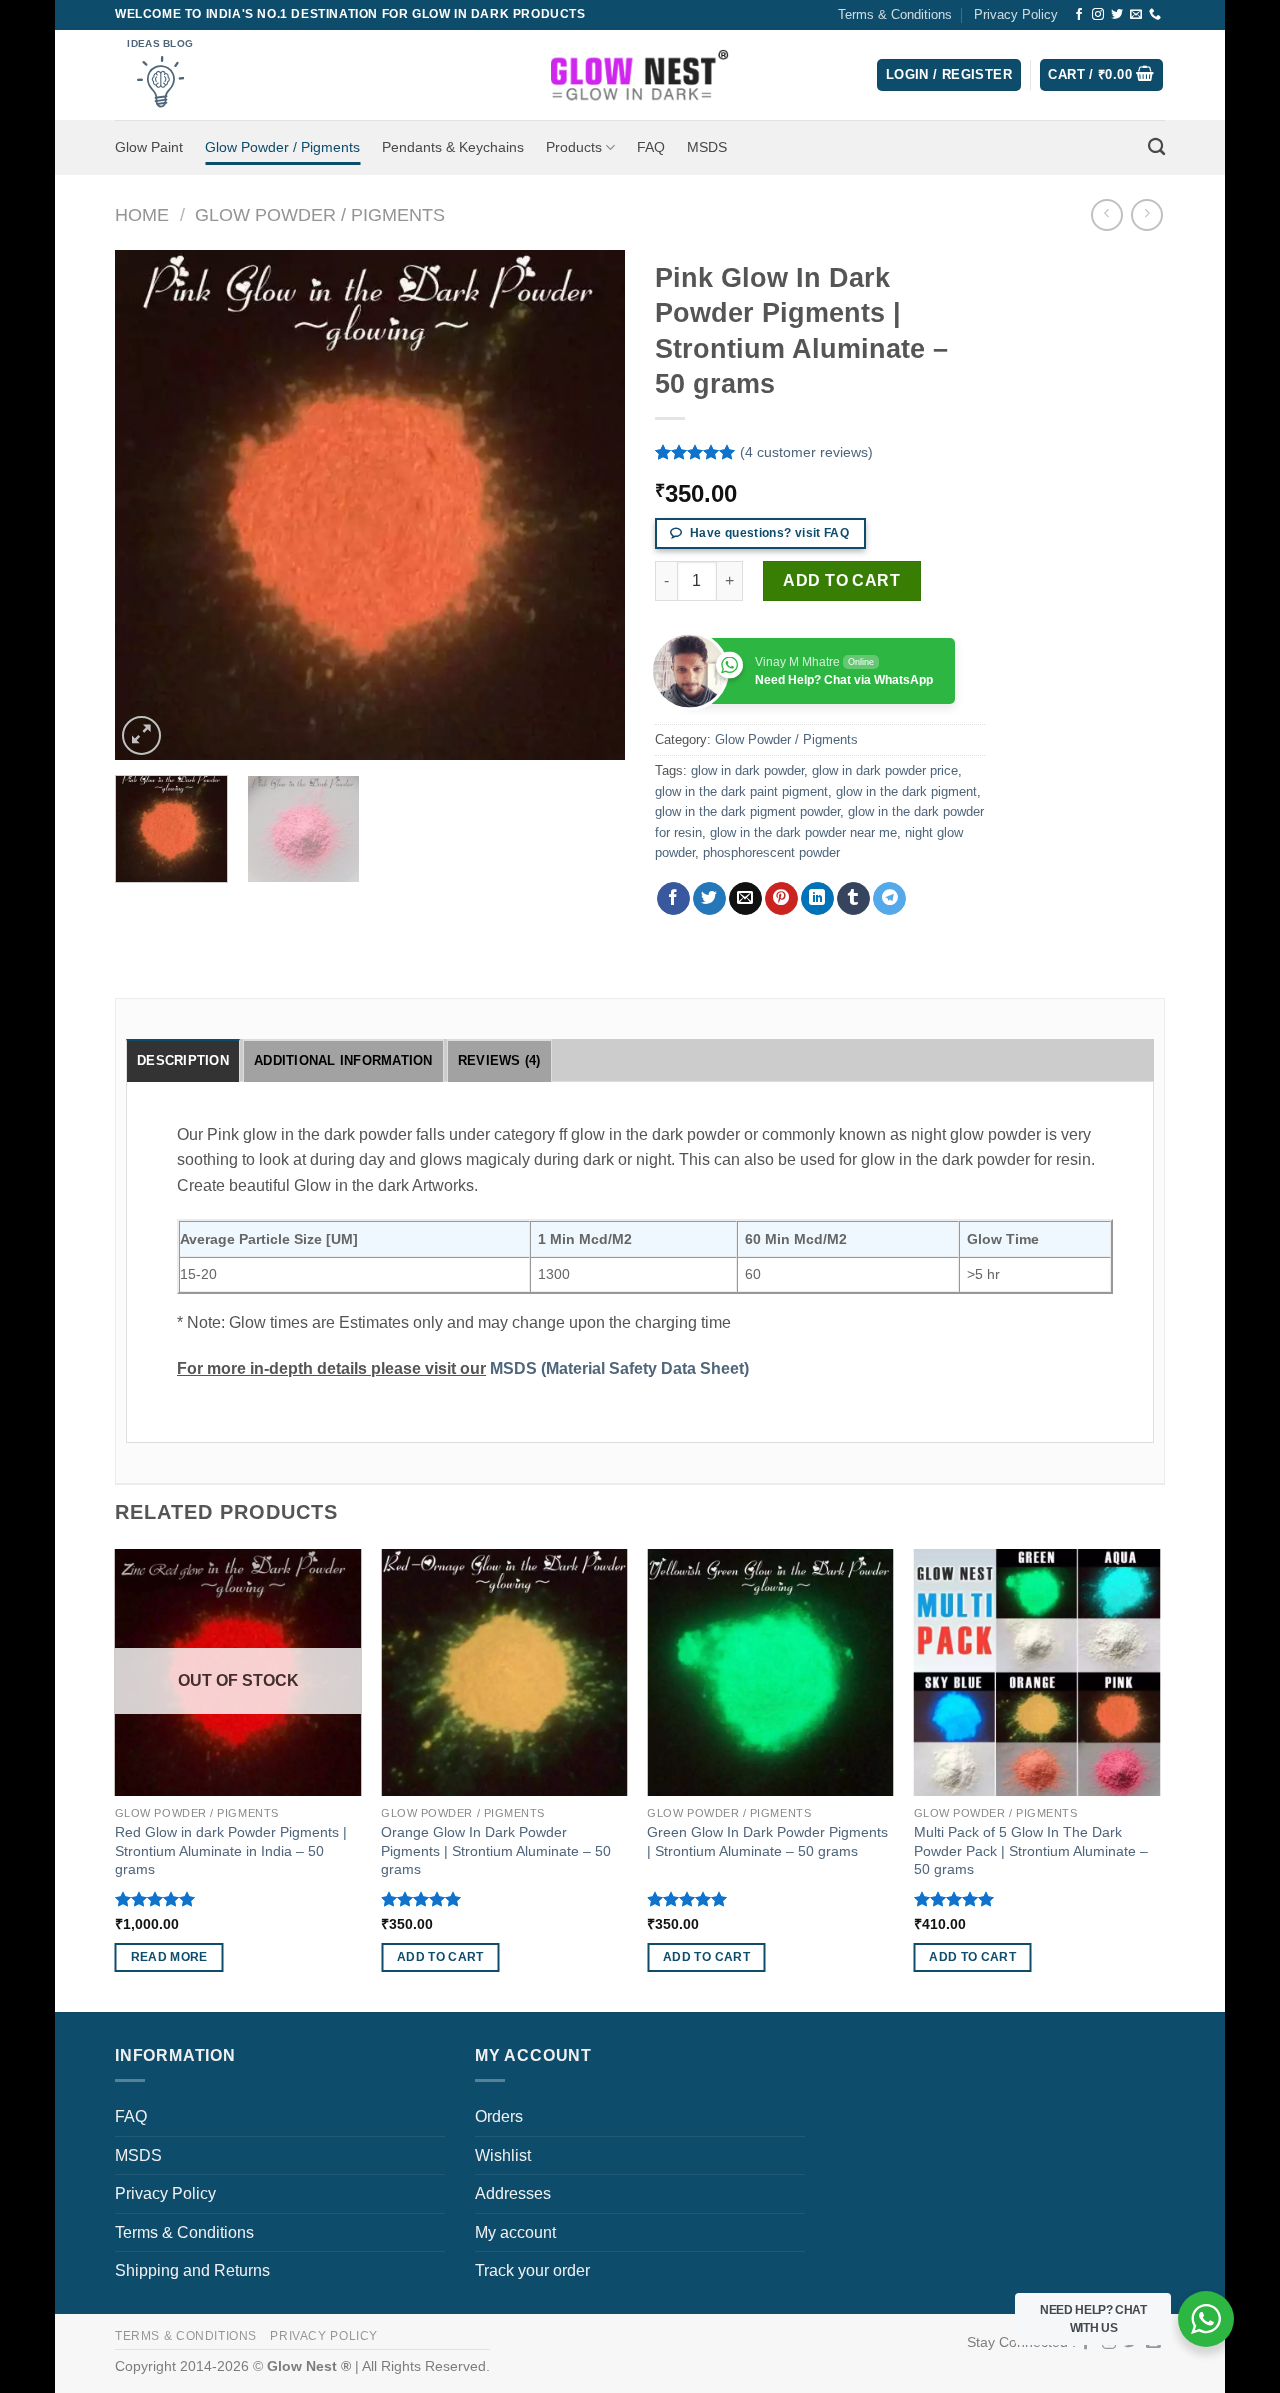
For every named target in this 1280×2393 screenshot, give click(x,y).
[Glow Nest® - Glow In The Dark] (640, 75)
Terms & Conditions (895, 14)
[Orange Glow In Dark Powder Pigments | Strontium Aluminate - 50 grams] (504, 1672)
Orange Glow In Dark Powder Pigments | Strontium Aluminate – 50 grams (496, 1850)
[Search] (1156, 147)
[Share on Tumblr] (853, 899)
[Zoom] (141, 735)
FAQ (651, 147)
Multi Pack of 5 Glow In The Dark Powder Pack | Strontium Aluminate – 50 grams (1031, 1850)
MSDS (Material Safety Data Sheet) (619, 1368)
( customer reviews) (806, 453)
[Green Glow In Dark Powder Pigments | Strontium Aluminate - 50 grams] (770, 1672)
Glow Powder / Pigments (282, 147)
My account (515, 2232)
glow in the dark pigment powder (747, 811)
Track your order (532, 2270)
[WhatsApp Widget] (1206, 2319)
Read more (169, 1957)
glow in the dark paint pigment (741, 791)
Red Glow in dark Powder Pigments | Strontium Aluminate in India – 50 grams (231, 1850)
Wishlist (503, 2155)
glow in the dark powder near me (803, 832)
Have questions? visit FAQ (768, 533)
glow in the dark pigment (906, 791)
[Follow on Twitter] (1117, 15)
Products (574, 147)
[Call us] (1155, 15)
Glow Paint (149, 147)
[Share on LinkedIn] (817, 899)
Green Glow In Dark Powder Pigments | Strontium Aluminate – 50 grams (767, 1841)
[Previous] (150, 505)
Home (142, 214)
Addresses (513, 2193)
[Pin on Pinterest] (781, 899)
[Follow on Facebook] (1079, 15)
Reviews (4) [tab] (499, 1060)
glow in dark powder (747, 770)
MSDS (707, 147)
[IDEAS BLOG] (165, 74)
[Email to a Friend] (745, 899)
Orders (499, 2116)
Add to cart (841, 580)
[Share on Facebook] (673, 899)
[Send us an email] (1136, 15)
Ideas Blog (160, 43)
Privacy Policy (1016, 14)
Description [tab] (183, 1060)
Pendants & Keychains (453, 147)
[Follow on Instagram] (1098, 15)
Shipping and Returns (192, 2270)
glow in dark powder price (885, 770)
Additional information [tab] (343, 1060)
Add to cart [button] (440, 1957)
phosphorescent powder (771, 852)
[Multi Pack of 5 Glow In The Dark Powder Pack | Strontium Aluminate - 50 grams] (1037, 1672)
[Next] (590, 505)
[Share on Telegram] (889, 899)
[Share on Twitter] (709, 899)
